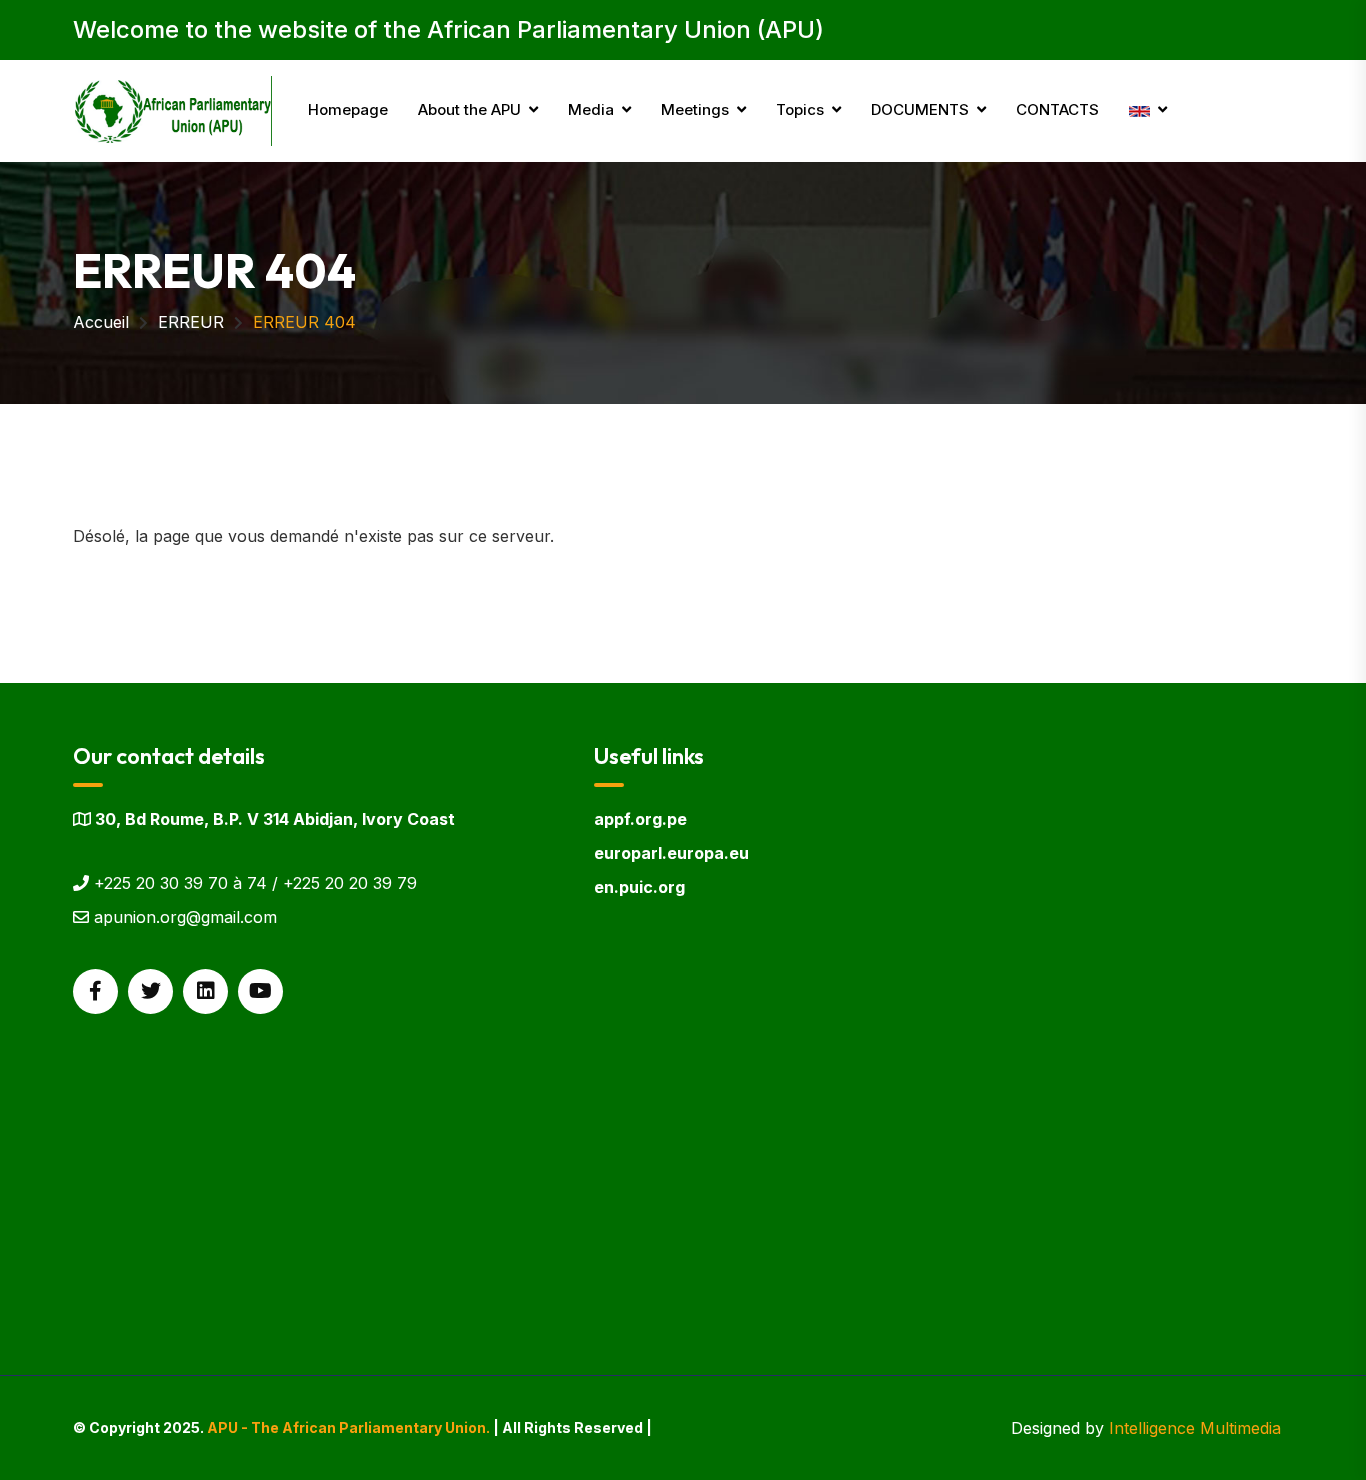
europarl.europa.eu (671, 853)
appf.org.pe (640, 819)
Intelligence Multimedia (1195, 1428)
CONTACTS (1057, 109)
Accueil (101, 322)
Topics (800, 109)
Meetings (695, 109)
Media (591, 109)
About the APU (469, 109)
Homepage (348, 109)
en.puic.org (639, 887)
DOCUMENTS (920, 109)
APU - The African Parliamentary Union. (348, 1427)
